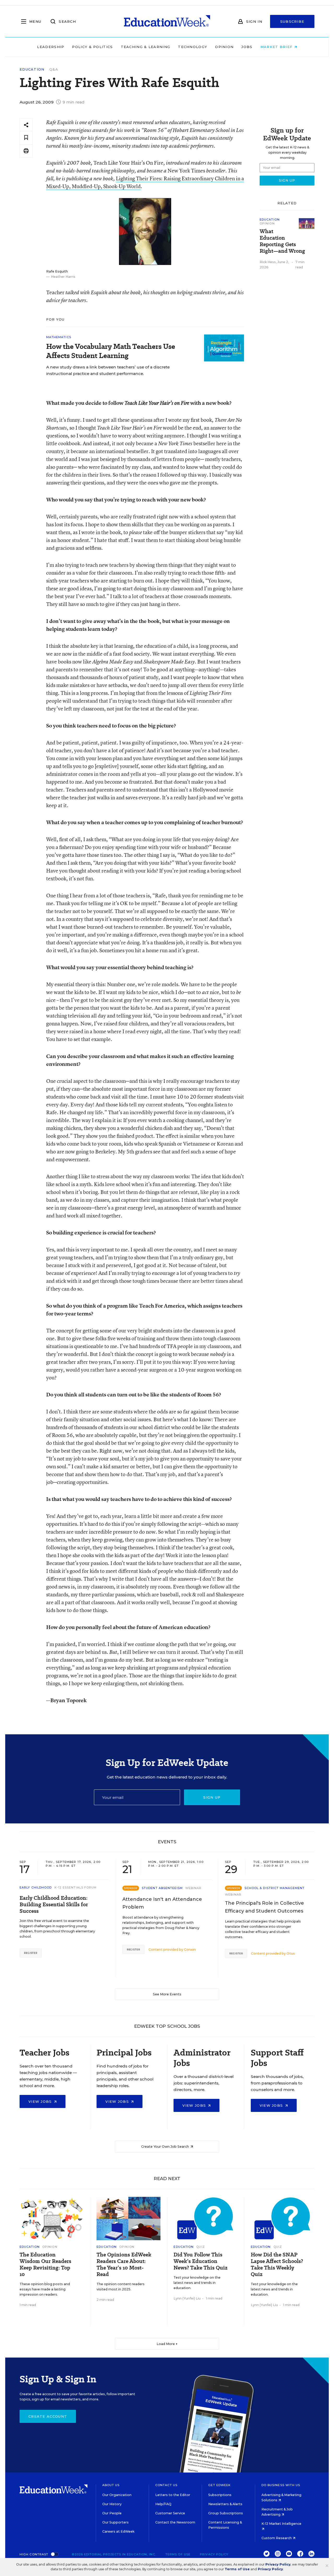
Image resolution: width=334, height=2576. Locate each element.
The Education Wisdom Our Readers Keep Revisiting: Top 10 (45, 2265)
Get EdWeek (219, 2485)
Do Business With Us (281, 2485)
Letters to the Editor (173, 2495)
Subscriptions (220, 2495)
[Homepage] (167, 21)
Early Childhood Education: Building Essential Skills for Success (54, 1905)
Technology (193, 47)
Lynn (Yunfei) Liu (187, 2298)
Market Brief (277, 47)
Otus (291, 1953)
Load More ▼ (167, 2344)
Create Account (48, 2416)
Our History (112, 2504)
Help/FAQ (163, 2504)
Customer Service (170, 2513)
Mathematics (59, 337)
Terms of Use (178, 2554)
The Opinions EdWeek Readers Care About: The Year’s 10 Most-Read (124, 2265)
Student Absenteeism (162, 1888)
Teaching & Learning (146, 47)
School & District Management (275, 1888)
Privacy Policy (214, 2554)
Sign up (212, 1797)
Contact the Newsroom (175, 2522)
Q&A (54, 69)
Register (31, 1953)
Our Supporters (115, 2522)
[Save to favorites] (26, 138)
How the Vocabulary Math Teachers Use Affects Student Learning (111, 351)
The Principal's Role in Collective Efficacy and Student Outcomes (264, 1907)
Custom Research (277, 2538)
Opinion (224, 47)
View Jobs (41, 2101)
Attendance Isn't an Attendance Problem (162, 1903)
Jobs (247, 47)
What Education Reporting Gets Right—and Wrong (282, 241)
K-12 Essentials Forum (76, 1887)
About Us (111, 2485)
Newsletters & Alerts (225, 2504)
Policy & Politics (92, 47)
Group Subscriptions (226, 2513)
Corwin (190, 1950)
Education (32, 69)
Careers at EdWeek (118, 2531)
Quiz (200, 2247)
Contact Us (166, 2485)
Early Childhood (36, 1887)
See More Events (167, 1994)
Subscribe (292, 21)
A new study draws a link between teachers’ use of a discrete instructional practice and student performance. (108, 370)
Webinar (193, 1888)
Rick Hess (268, 262)
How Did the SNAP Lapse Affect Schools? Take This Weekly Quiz (277, 2265)
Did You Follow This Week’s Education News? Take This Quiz (201, 2261)
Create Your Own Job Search (165, 2147)
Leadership (51, 47)
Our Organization (117, 2495)
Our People (112, 2513)
